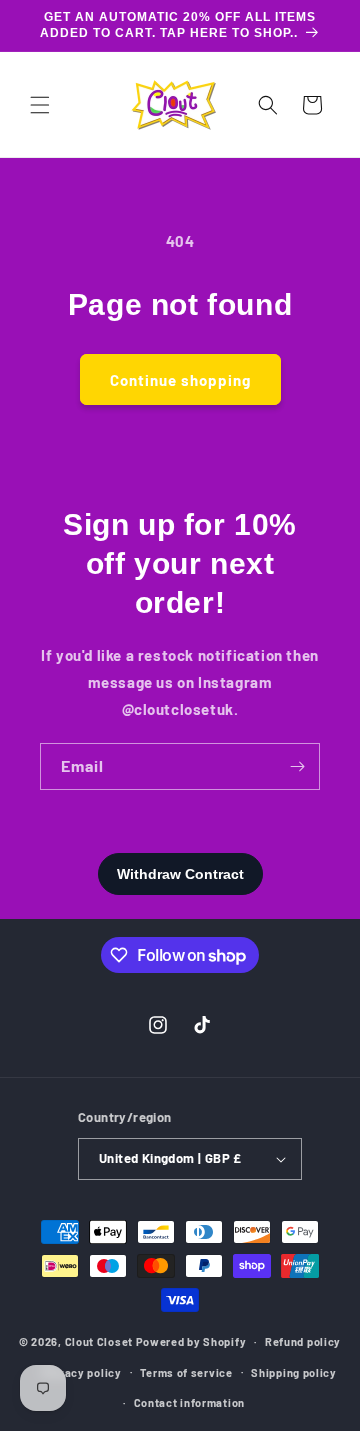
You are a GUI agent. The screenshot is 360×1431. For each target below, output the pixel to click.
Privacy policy (82, 1372)
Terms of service (186, 1372)
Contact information (189, 1402)
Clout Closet (100, 1341)
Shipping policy (294, 1372)
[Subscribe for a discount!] (297, 766)
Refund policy (303, 1341)
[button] (40, 105)
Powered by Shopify (191, 1341)
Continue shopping (180, 380)
